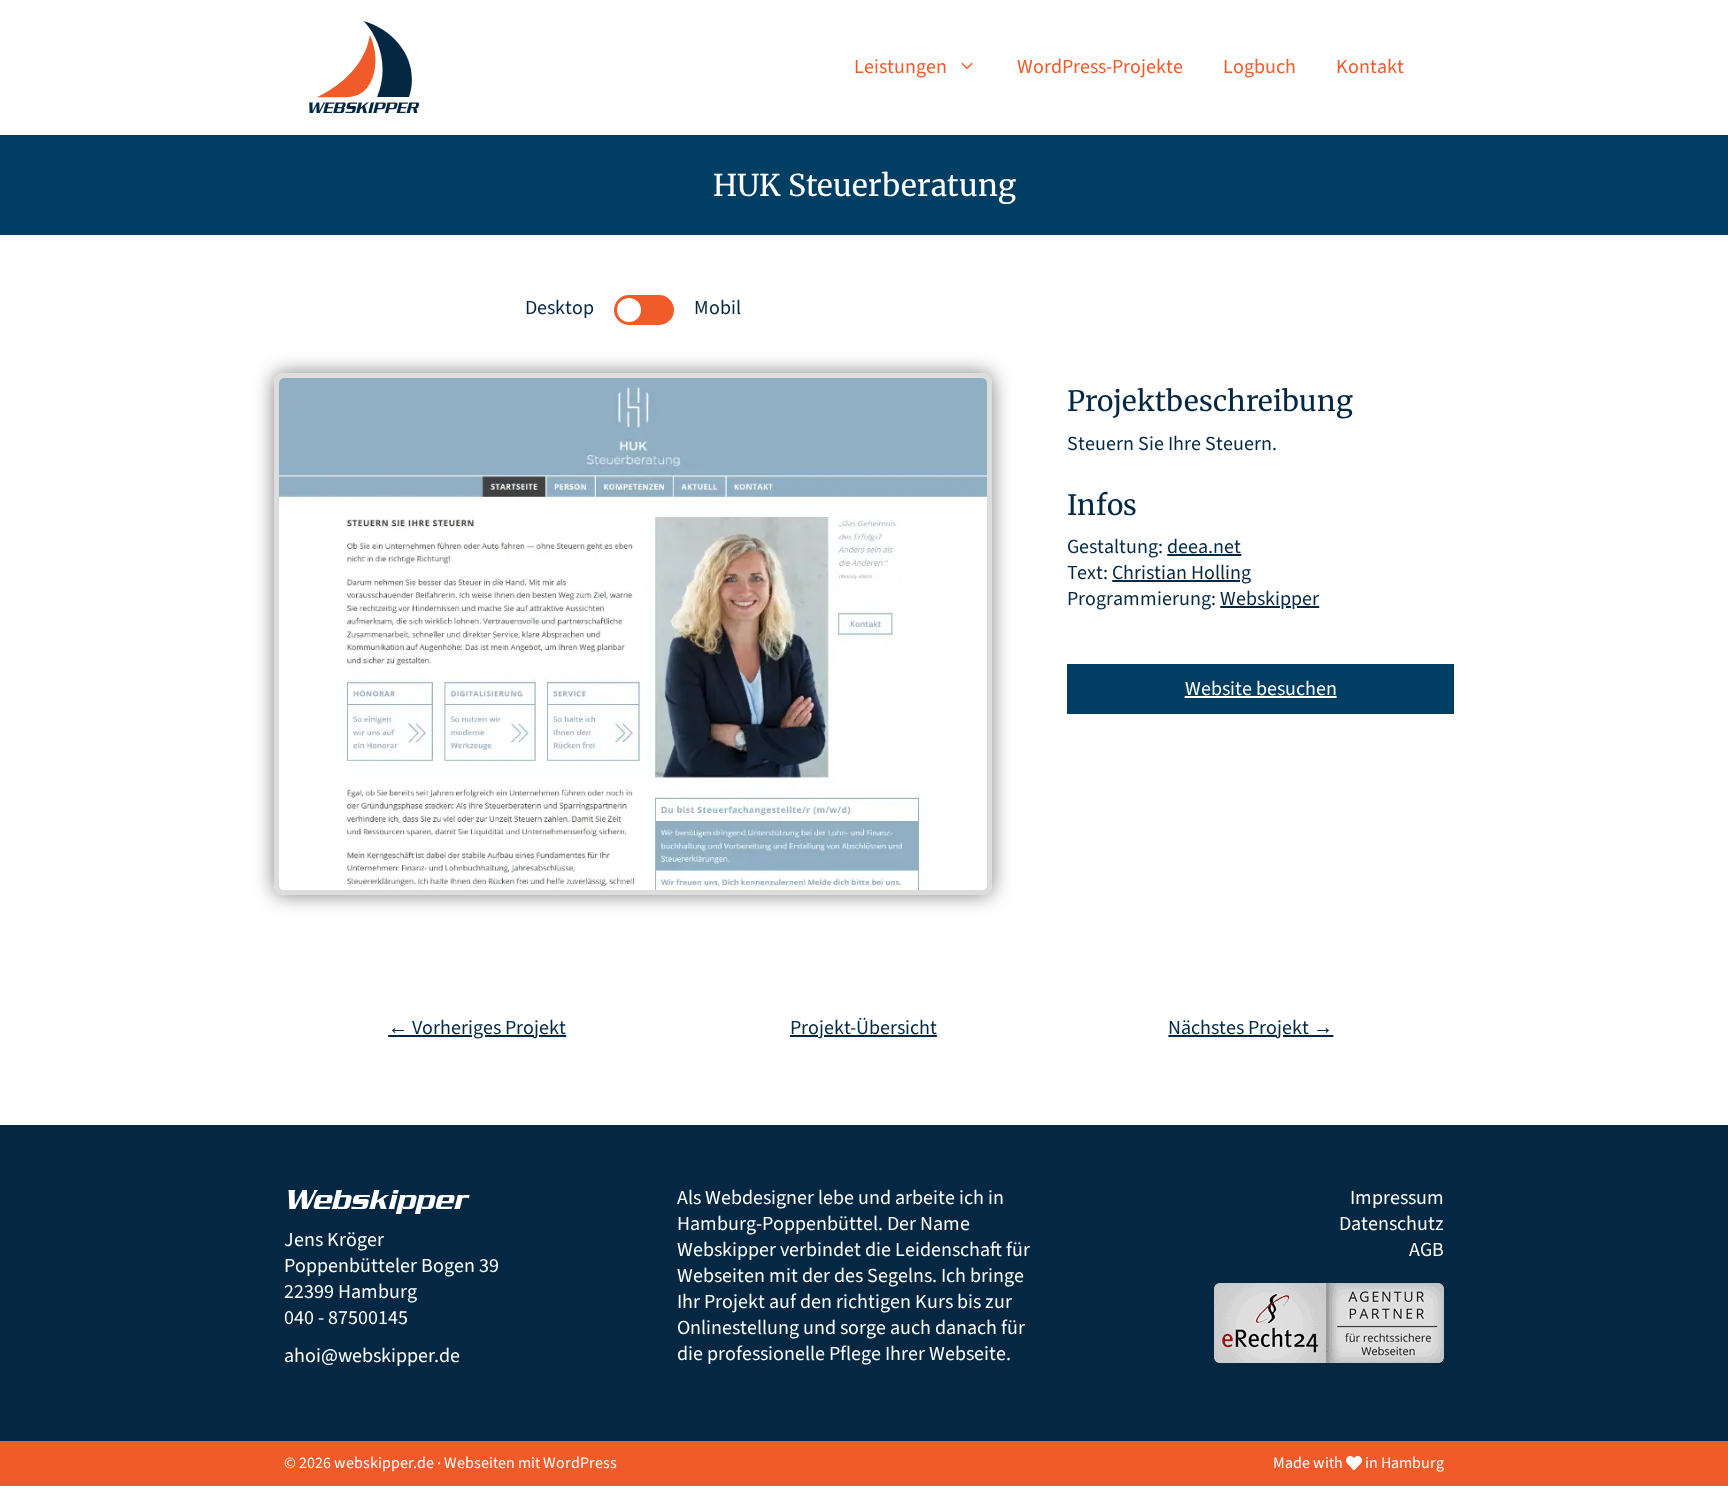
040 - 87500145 (346, 1318)
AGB (1426, 1250)
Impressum (1397, 1198)
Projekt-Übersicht (863, 1028)
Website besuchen (1261, 689)
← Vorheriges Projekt (477, 1028)
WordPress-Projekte (1100, 67)
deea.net (1204, 547)
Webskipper (1269, 599)
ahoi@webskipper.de (372, 1356)
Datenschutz (1391, 1224)
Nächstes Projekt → (1250, 1028)
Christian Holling (1181, 573)
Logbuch (1259, 67)
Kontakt (1370, 67)
